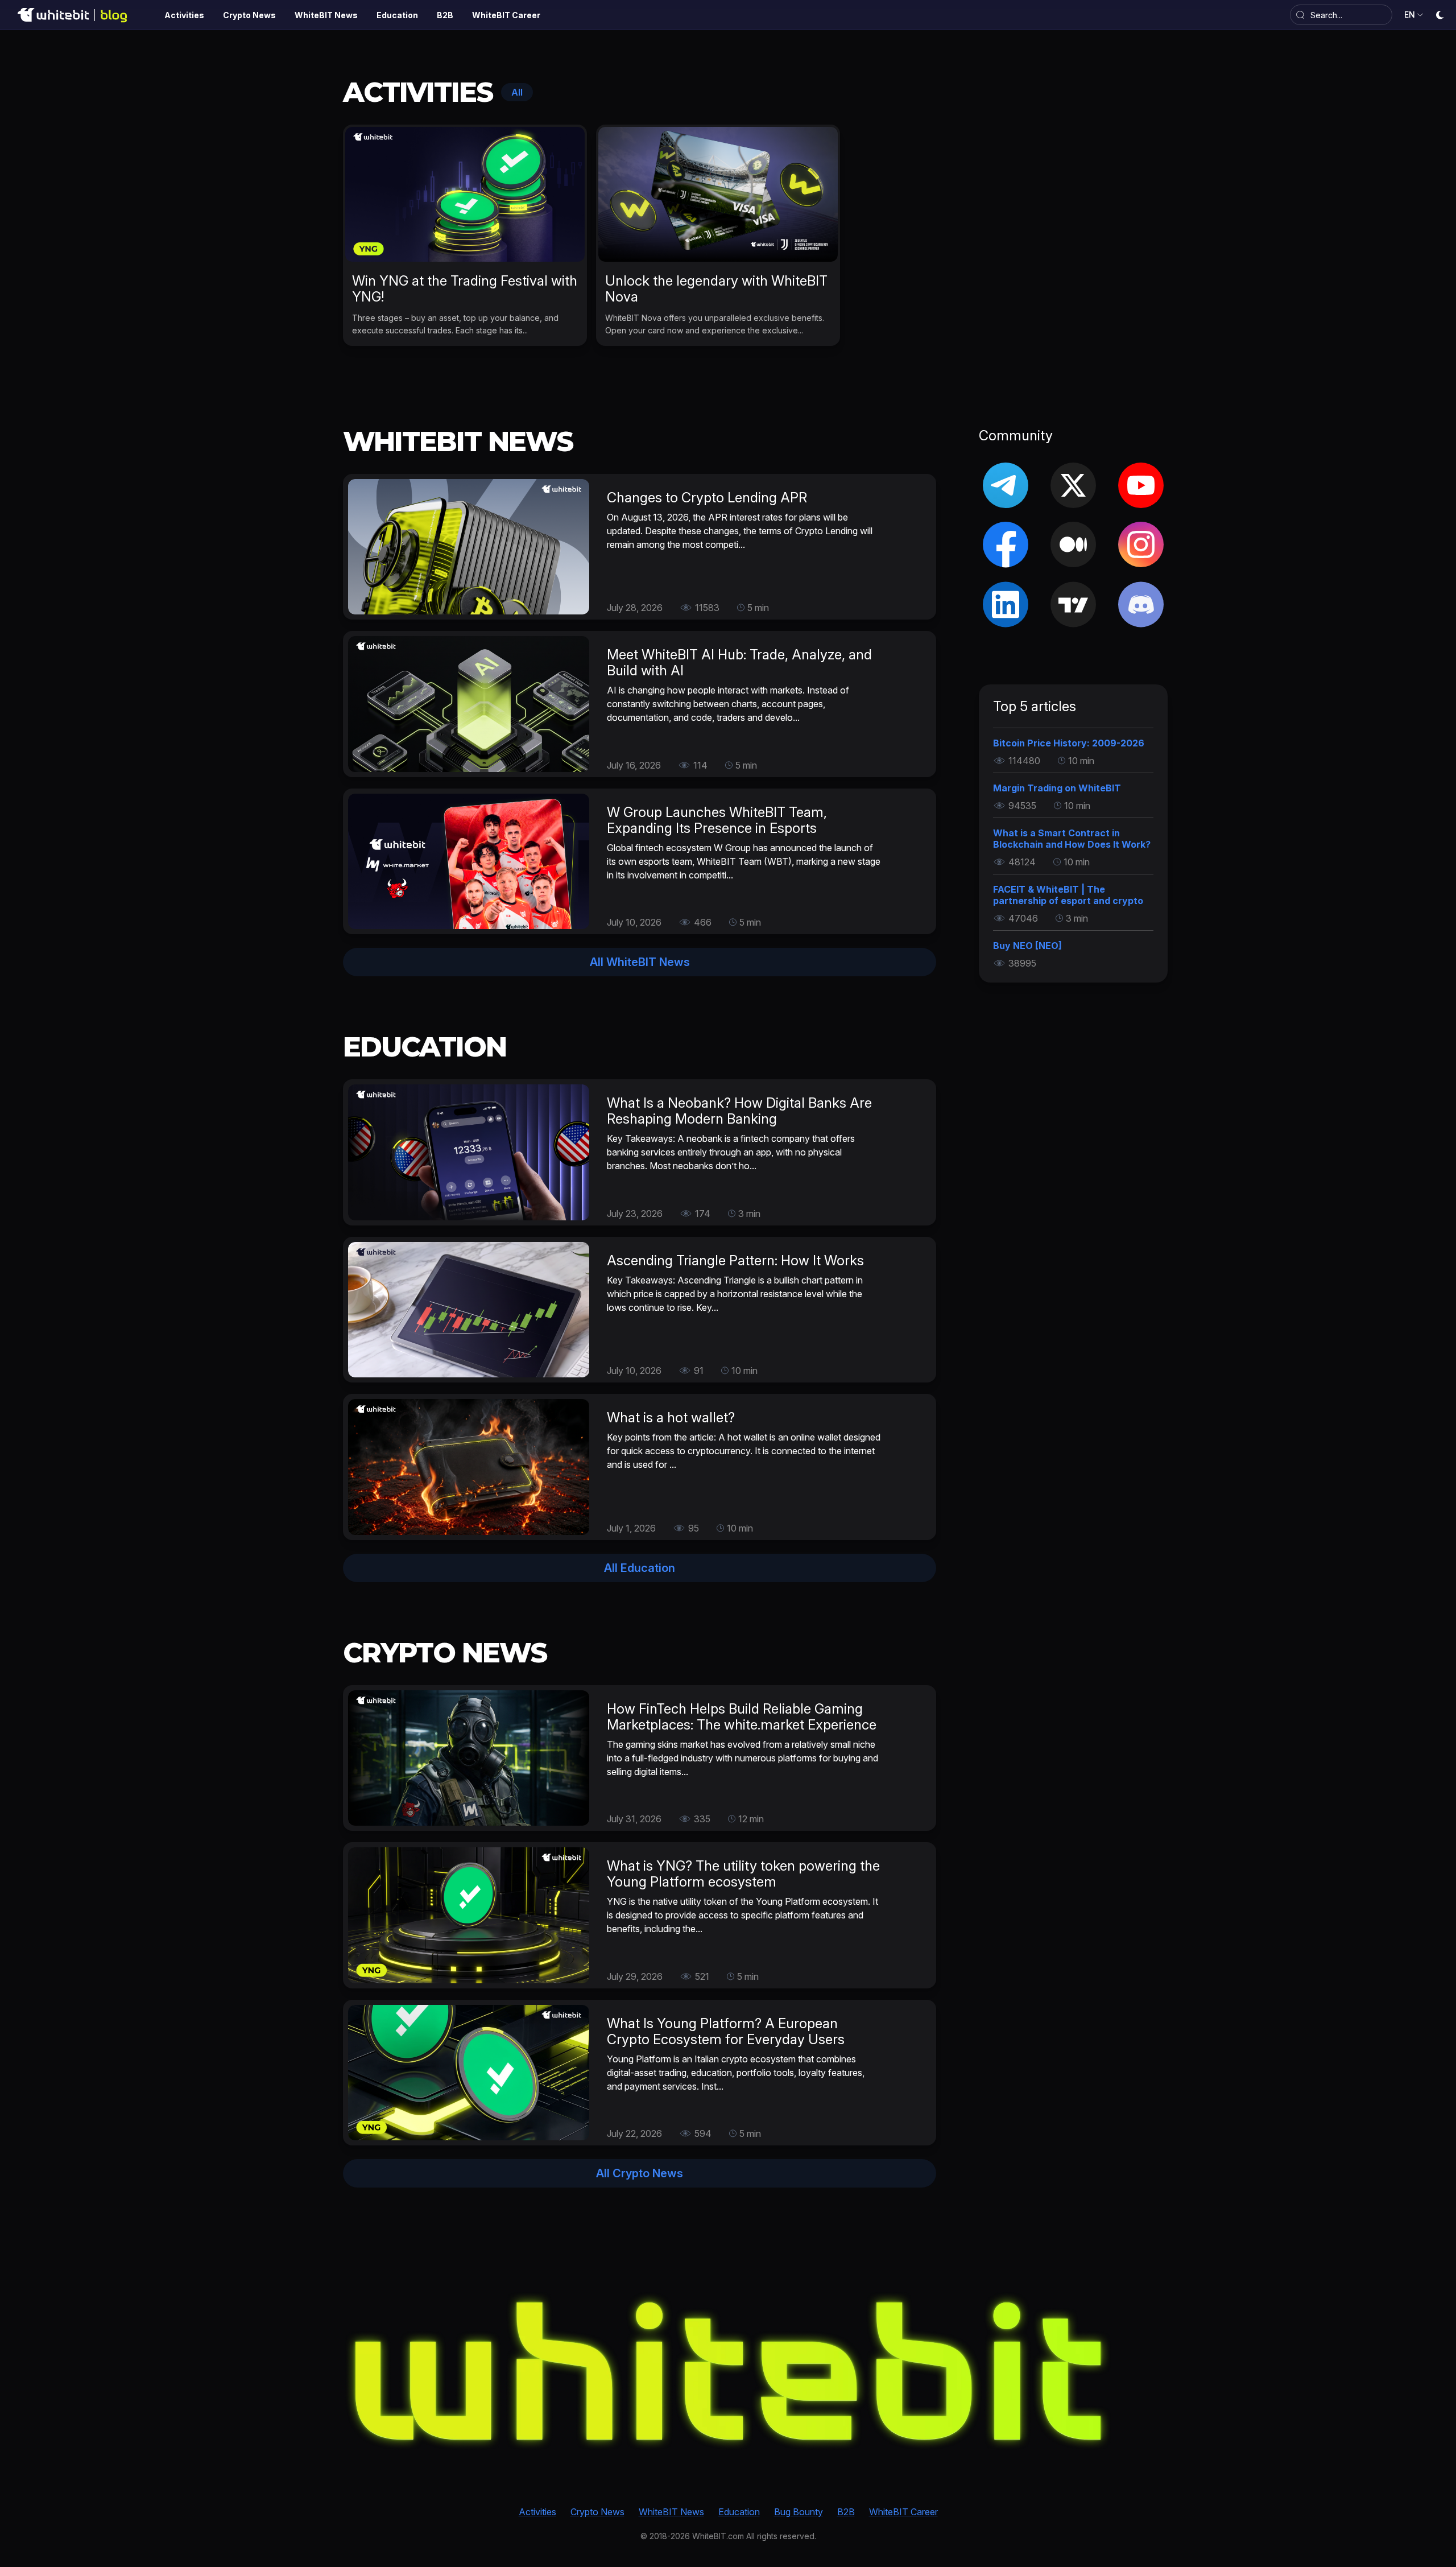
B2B (846, 2512)
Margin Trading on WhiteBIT (1057, 788)
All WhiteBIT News (640, 962)
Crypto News (597, 2512)
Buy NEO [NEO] (1027, 946)
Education (739, 2512)
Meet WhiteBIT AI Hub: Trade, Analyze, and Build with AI (739, 663)
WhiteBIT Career (903, 2512)
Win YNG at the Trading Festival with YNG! (465, 289)
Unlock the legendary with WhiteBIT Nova (716, 289)
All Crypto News (640, 2173)
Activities (537, 2512)
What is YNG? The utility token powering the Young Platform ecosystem (743, 1874)
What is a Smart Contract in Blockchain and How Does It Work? (1072, 839)
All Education (640, 1568)
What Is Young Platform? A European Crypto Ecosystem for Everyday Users (726, 2031)
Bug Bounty (799, 2512)
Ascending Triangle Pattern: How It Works (735, 1260)
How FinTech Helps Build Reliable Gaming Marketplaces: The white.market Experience (742, 1717)
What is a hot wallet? (671, 1417)
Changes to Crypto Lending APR (707, 498)
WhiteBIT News (671, 2512)
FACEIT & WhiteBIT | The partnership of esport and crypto (1068, 895)
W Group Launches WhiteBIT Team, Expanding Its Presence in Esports (717, 820)
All (517, 92)
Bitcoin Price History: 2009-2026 (1069, 743)
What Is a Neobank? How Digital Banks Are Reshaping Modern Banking (739, 1111)
